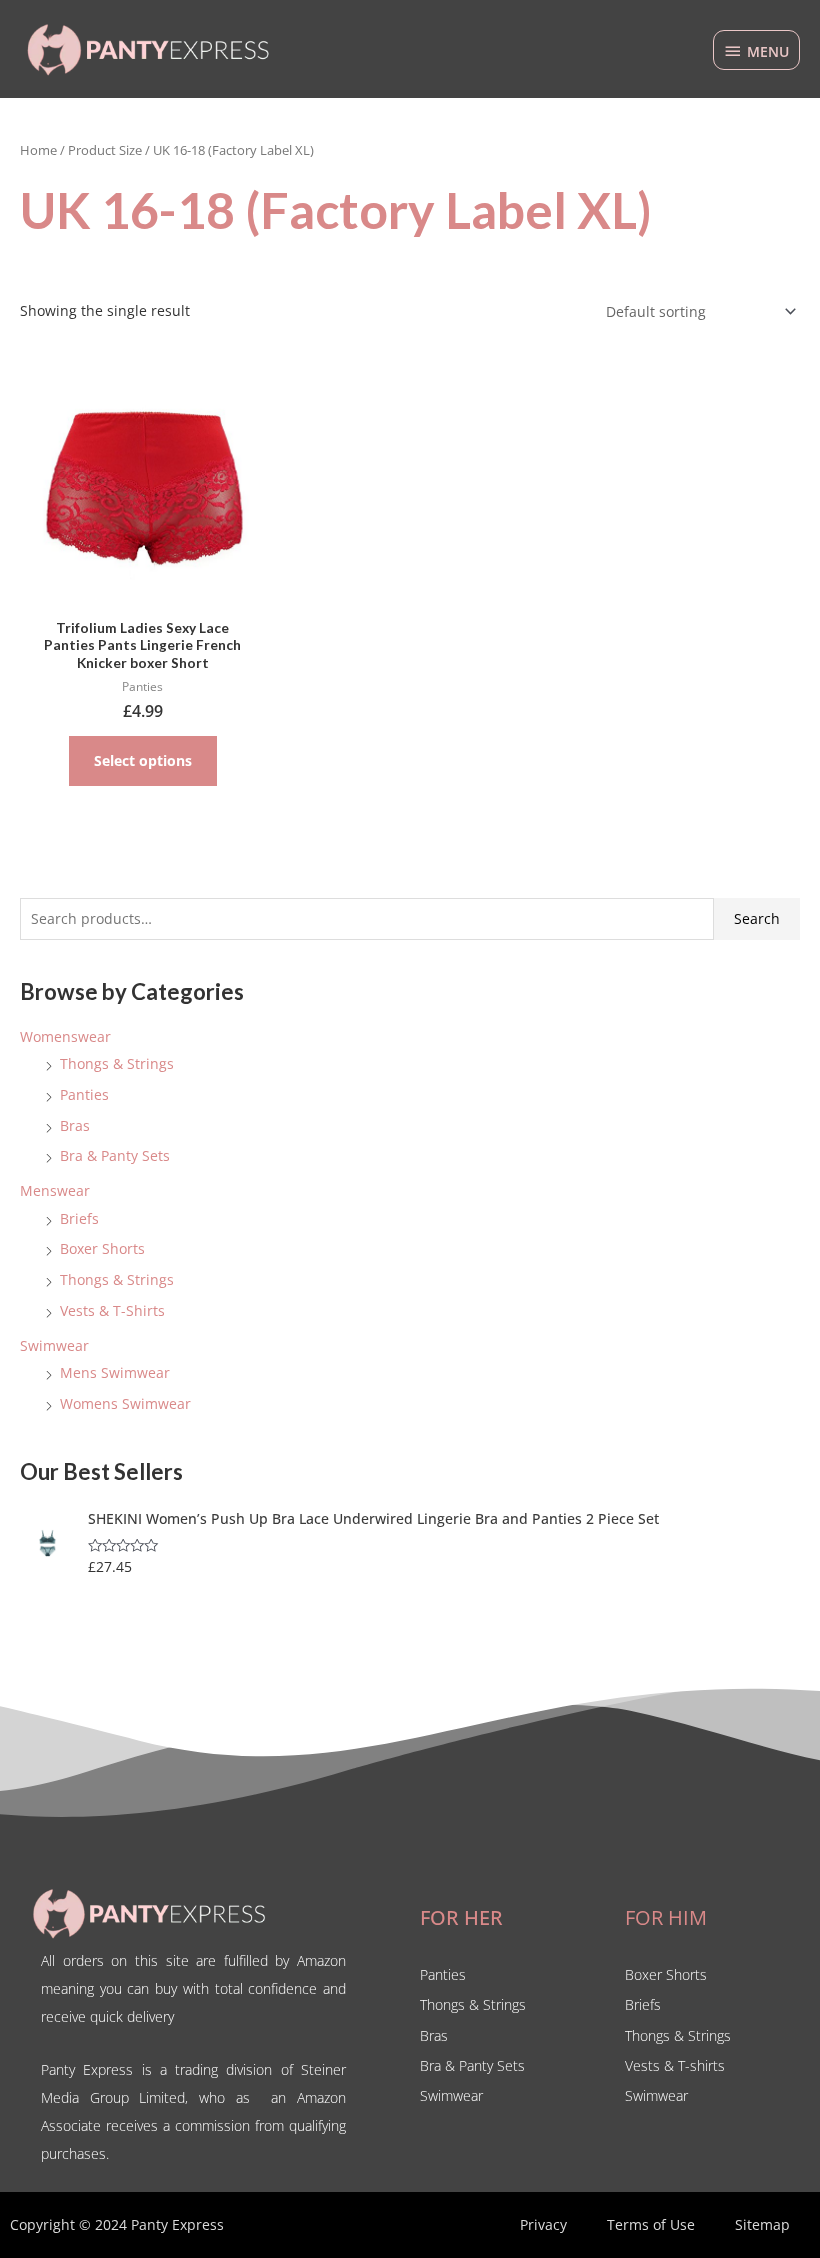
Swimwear (54, 1345)
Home (38, 150)
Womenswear (65, 1036)
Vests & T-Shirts (112, 1310)
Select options (143, 760)
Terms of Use (651, 2224)
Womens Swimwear (125, 1403)
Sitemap (762, 2224)
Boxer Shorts (102, 1248)
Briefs (79, 1218)
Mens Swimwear (115, 1372)
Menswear (55, 1190)
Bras (75, 1125)
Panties (84, 1094)
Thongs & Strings (117, 1063)
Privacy (543, 2224)
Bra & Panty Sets (115, 1155)
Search (757, 918)
